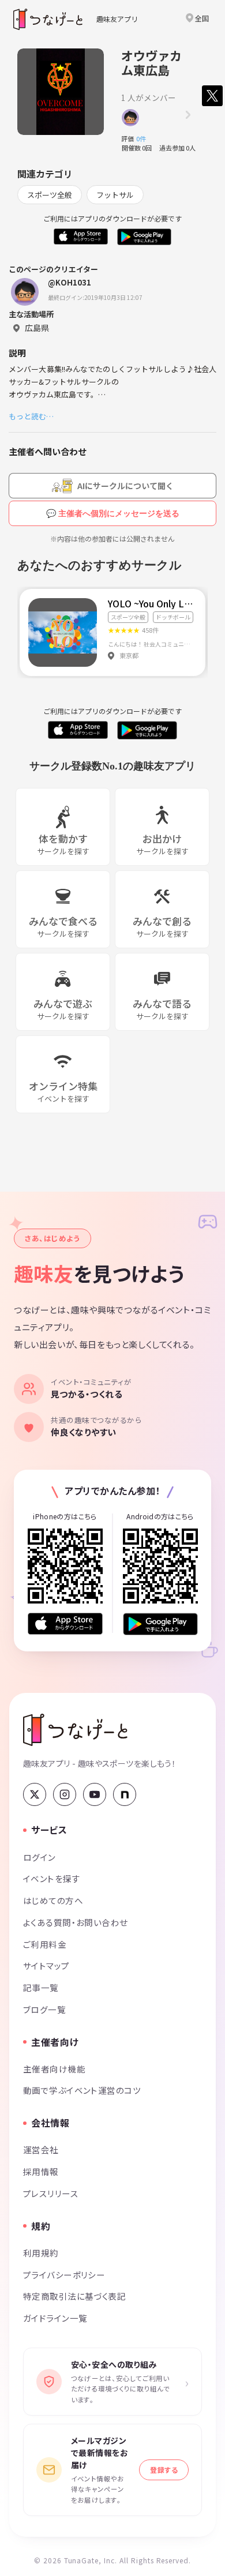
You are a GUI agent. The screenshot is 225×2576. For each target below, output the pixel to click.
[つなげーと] (75, 1730)
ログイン (40, 1857)
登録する (164, 2470)
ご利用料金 (45, 1944)
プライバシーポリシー (64, 2275)
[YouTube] (95, 1794)
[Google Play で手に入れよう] (160, 1624)
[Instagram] (65, 1794)
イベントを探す (52, 1878)
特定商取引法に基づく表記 (74, 2296)
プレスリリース (51, 2193)
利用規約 (41, 2253)
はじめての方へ (53, 1900)
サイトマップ (46, 1965)
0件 (144, 138)
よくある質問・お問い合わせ (76, 1922)
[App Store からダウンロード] (65, 1624)
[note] (125, 1794)
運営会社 (41, 2149)
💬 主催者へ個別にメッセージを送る (113, 513)
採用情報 (41, 2171)
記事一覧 (41, 1987)
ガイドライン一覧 (55, 2318)
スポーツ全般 (50, 195)
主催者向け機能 (54, 2069)
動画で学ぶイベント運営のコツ (82, 2090)
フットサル (115, 195)
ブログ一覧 (44, 2009)
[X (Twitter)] (35, 1794)
